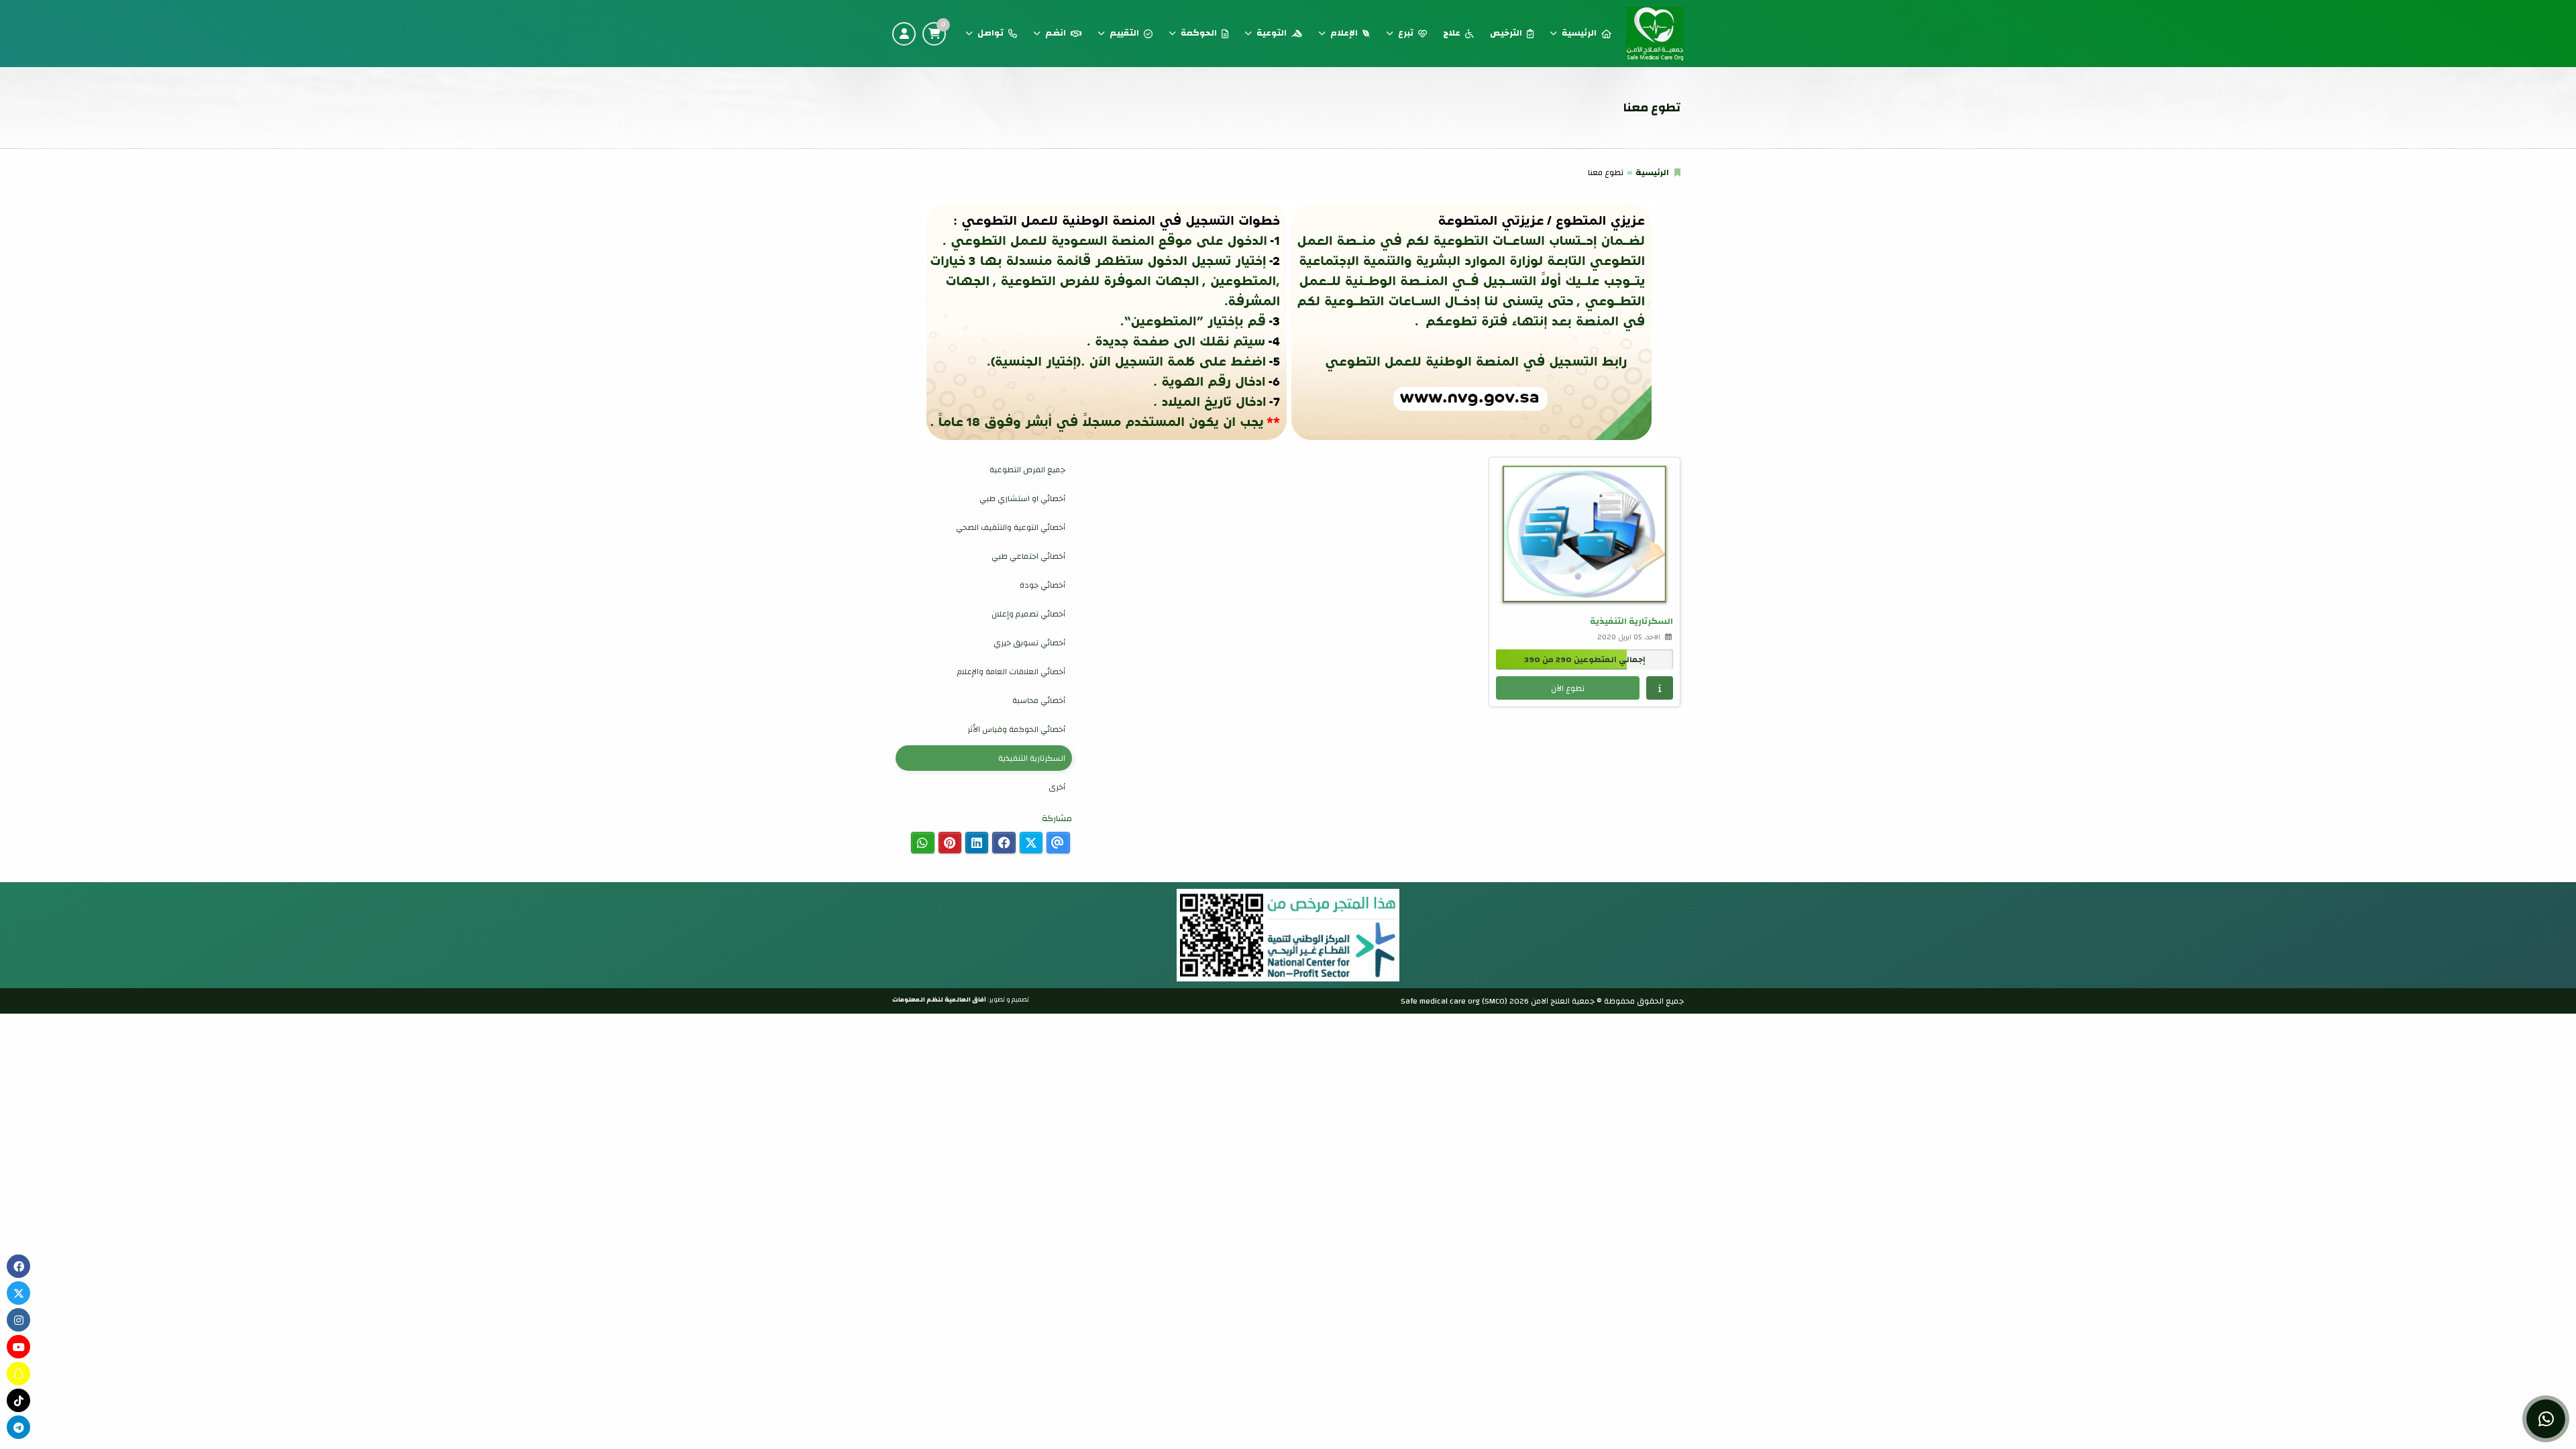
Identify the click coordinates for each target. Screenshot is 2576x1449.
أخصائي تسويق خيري (1029, 643)
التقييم (1124, 33)
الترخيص (1506, 33)
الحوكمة (1199, 33)
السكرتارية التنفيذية (1032, 758)
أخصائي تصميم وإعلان (1028, 614)
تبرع (1406, 33)
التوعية (1272, 33)
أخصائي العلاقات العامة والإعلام (1011, 672)
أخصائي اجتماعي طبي (1028, 556)
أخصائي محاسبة (1039, 700)
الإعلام (1344, 33)
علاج (1452, 33)
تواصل (990, 33)
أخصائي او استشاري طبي (1022, 498)
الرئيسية (1579, 33)
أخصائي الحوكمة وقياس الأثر (1016, 729)
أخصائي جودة (1042, 585)
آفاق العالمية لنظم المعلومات (939, 1000)
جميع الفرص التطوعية (1027, 470)
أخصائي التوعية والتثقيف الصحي (1011, 527)
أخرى (1057, 787)
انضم (1056, 33)
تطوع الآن (1568, 688)
